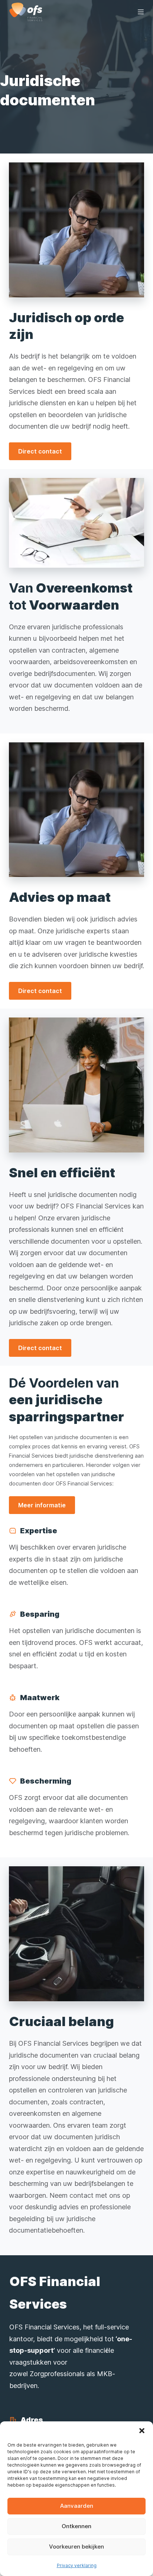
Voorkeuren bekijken (76, 2547)
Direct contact (40, 451)
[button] (142, 2431)
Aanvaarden (77, 2506)
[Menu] (141, 12)
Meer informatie (42, 1505)
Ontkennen (76, 2526)
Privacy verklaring (77, 2565)
